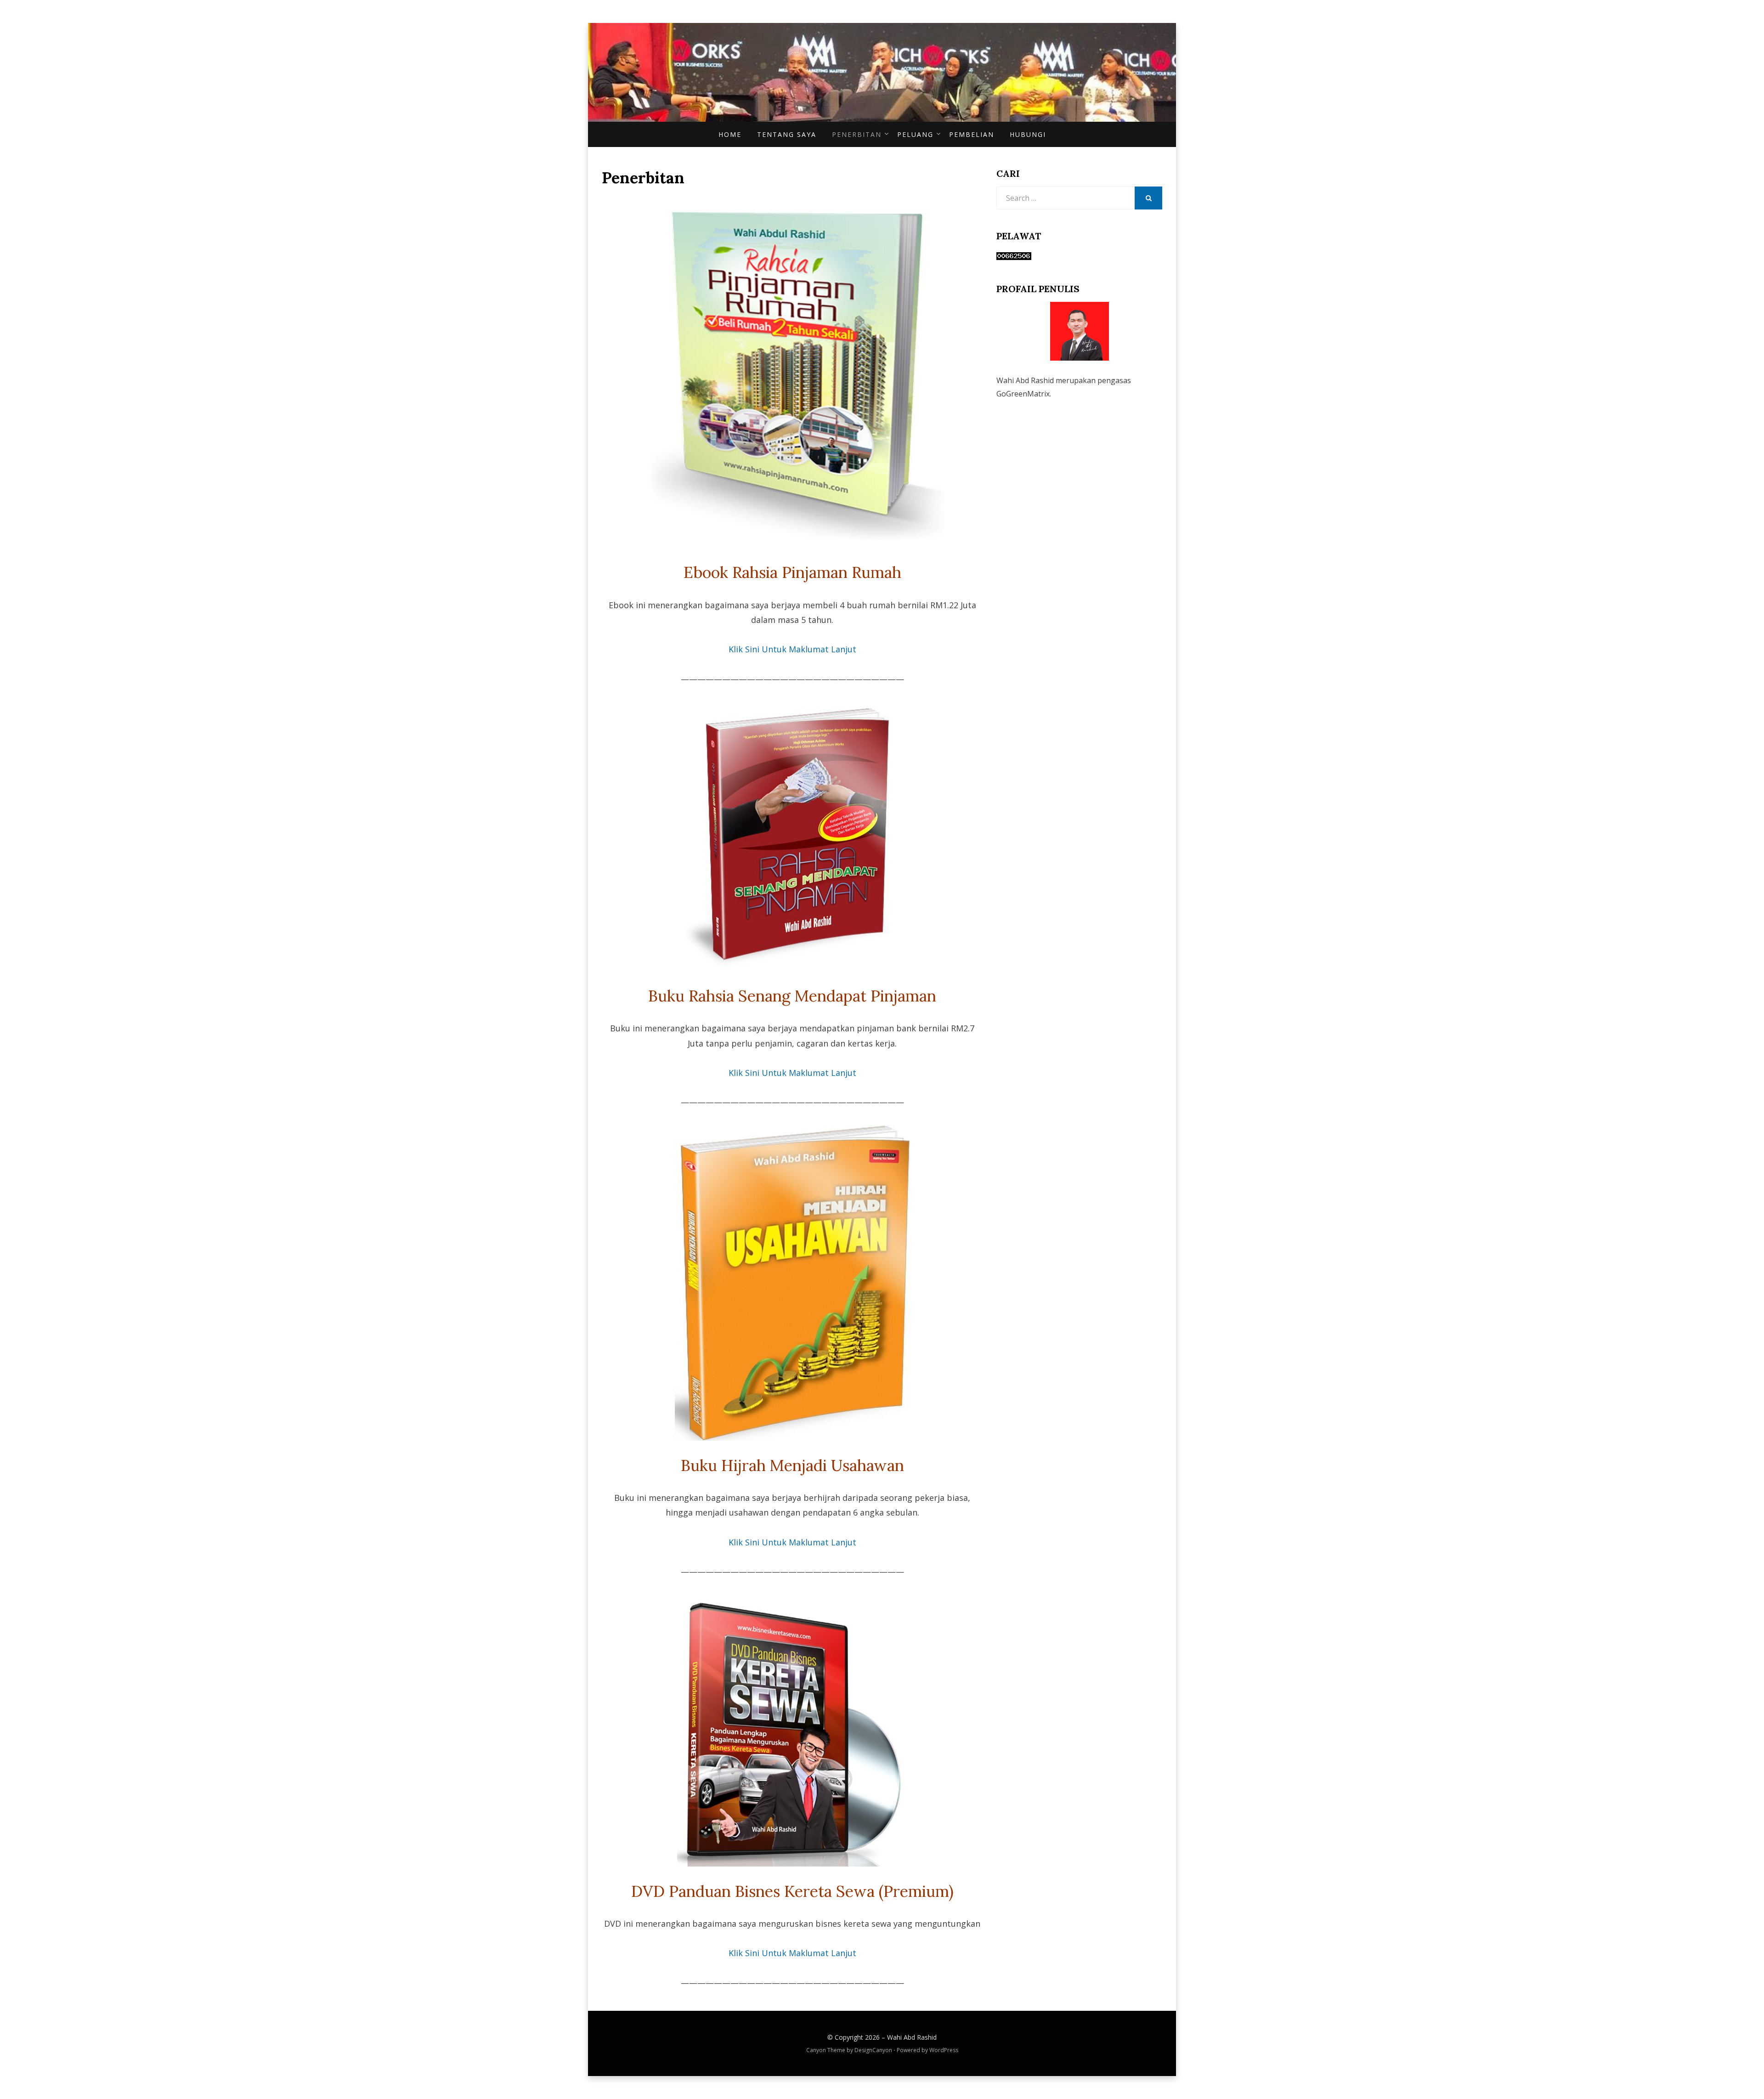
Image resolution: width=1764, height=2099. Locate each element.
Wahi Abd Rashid (912, 2037)
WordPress (944, 2050)
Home (730, 134)
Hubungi (1028, 134)
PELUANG (915, 134)
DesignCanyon (873, 2050)
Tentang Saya (787, 134)
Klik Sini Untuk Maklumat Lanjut (792, 649)
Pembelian (972, 134)
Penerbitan (857, 134)
